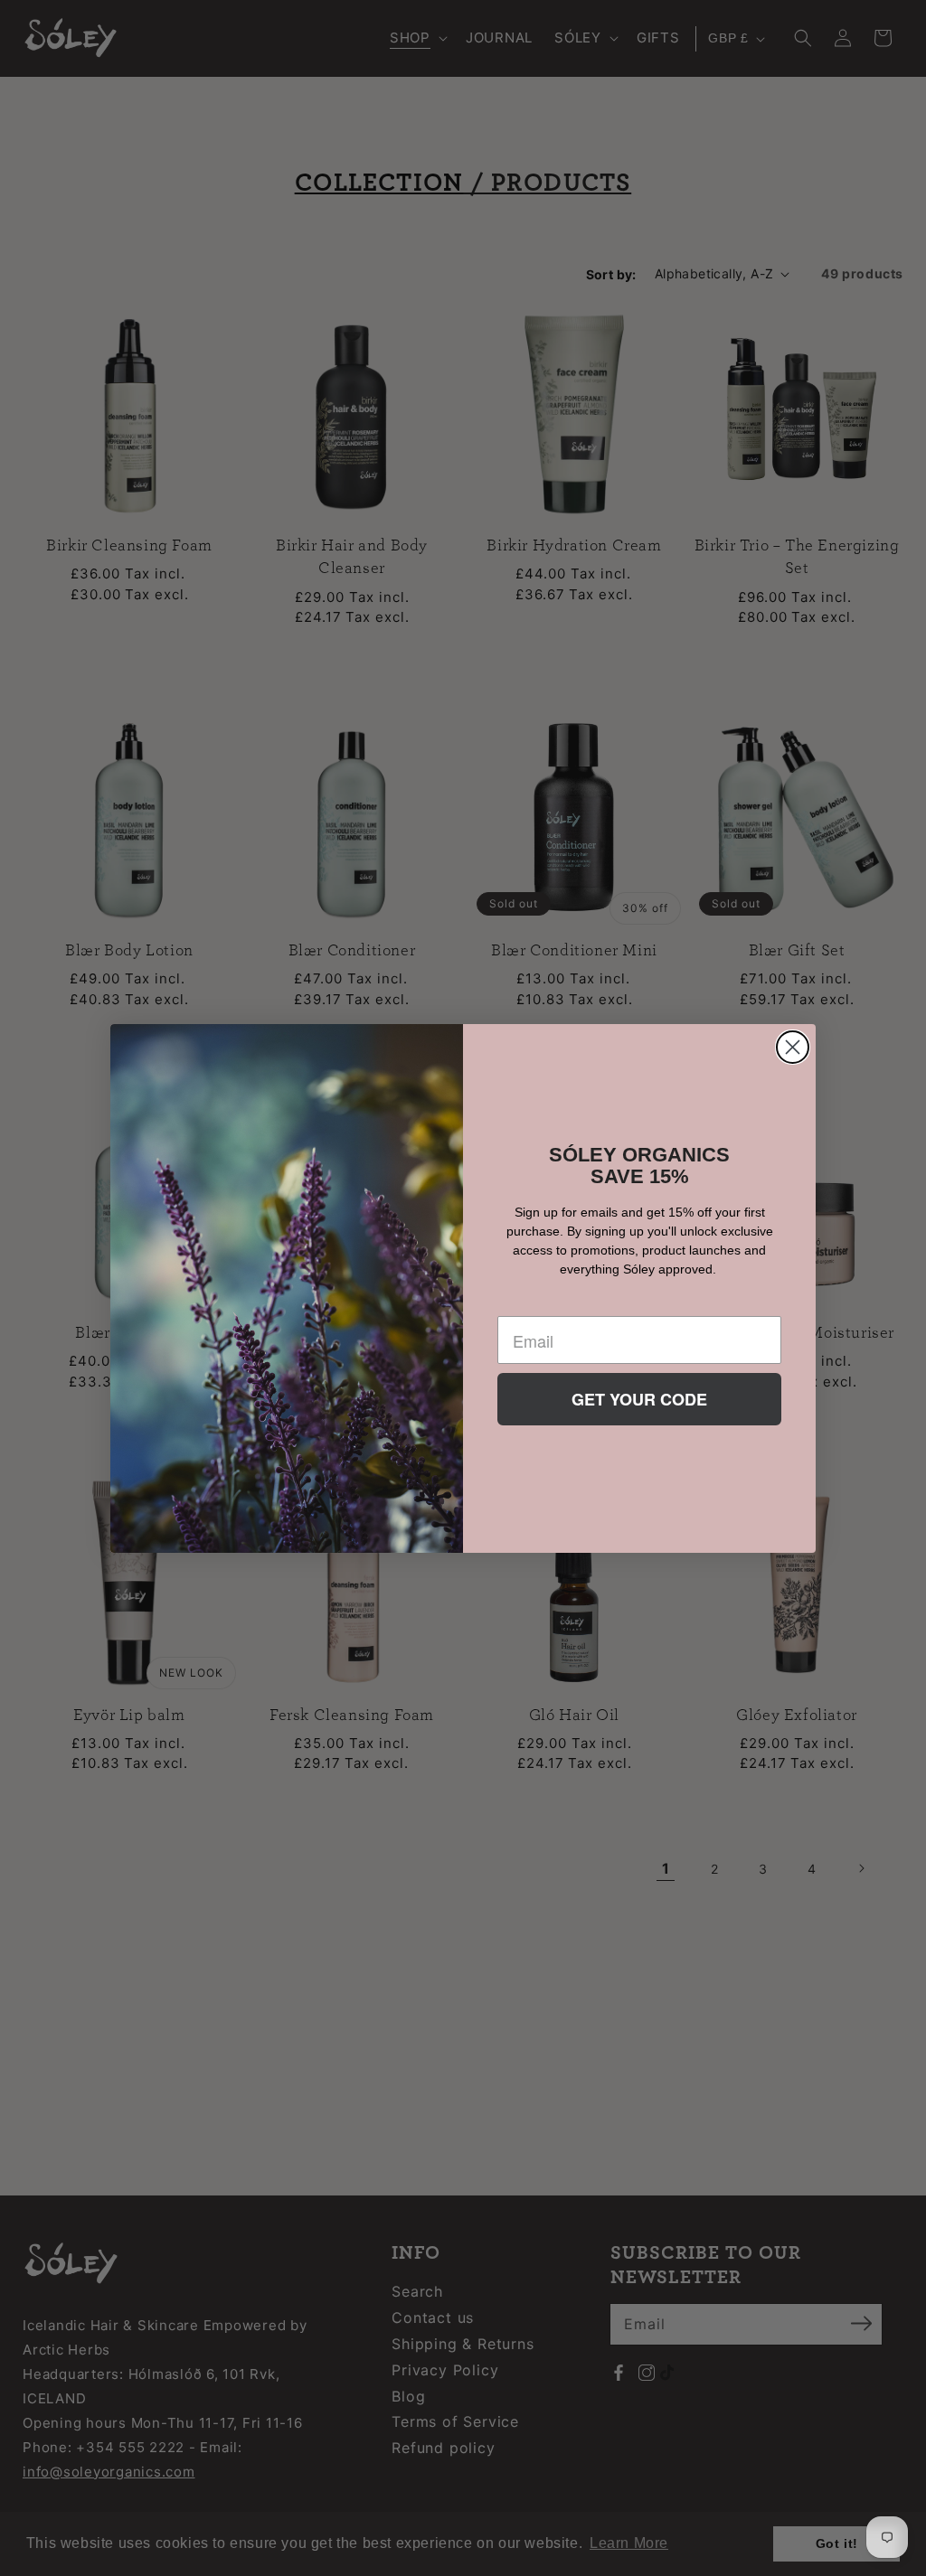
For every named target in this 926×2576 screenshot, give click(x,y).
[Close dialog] (793, 1047)
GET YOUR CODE (639, 1399)
